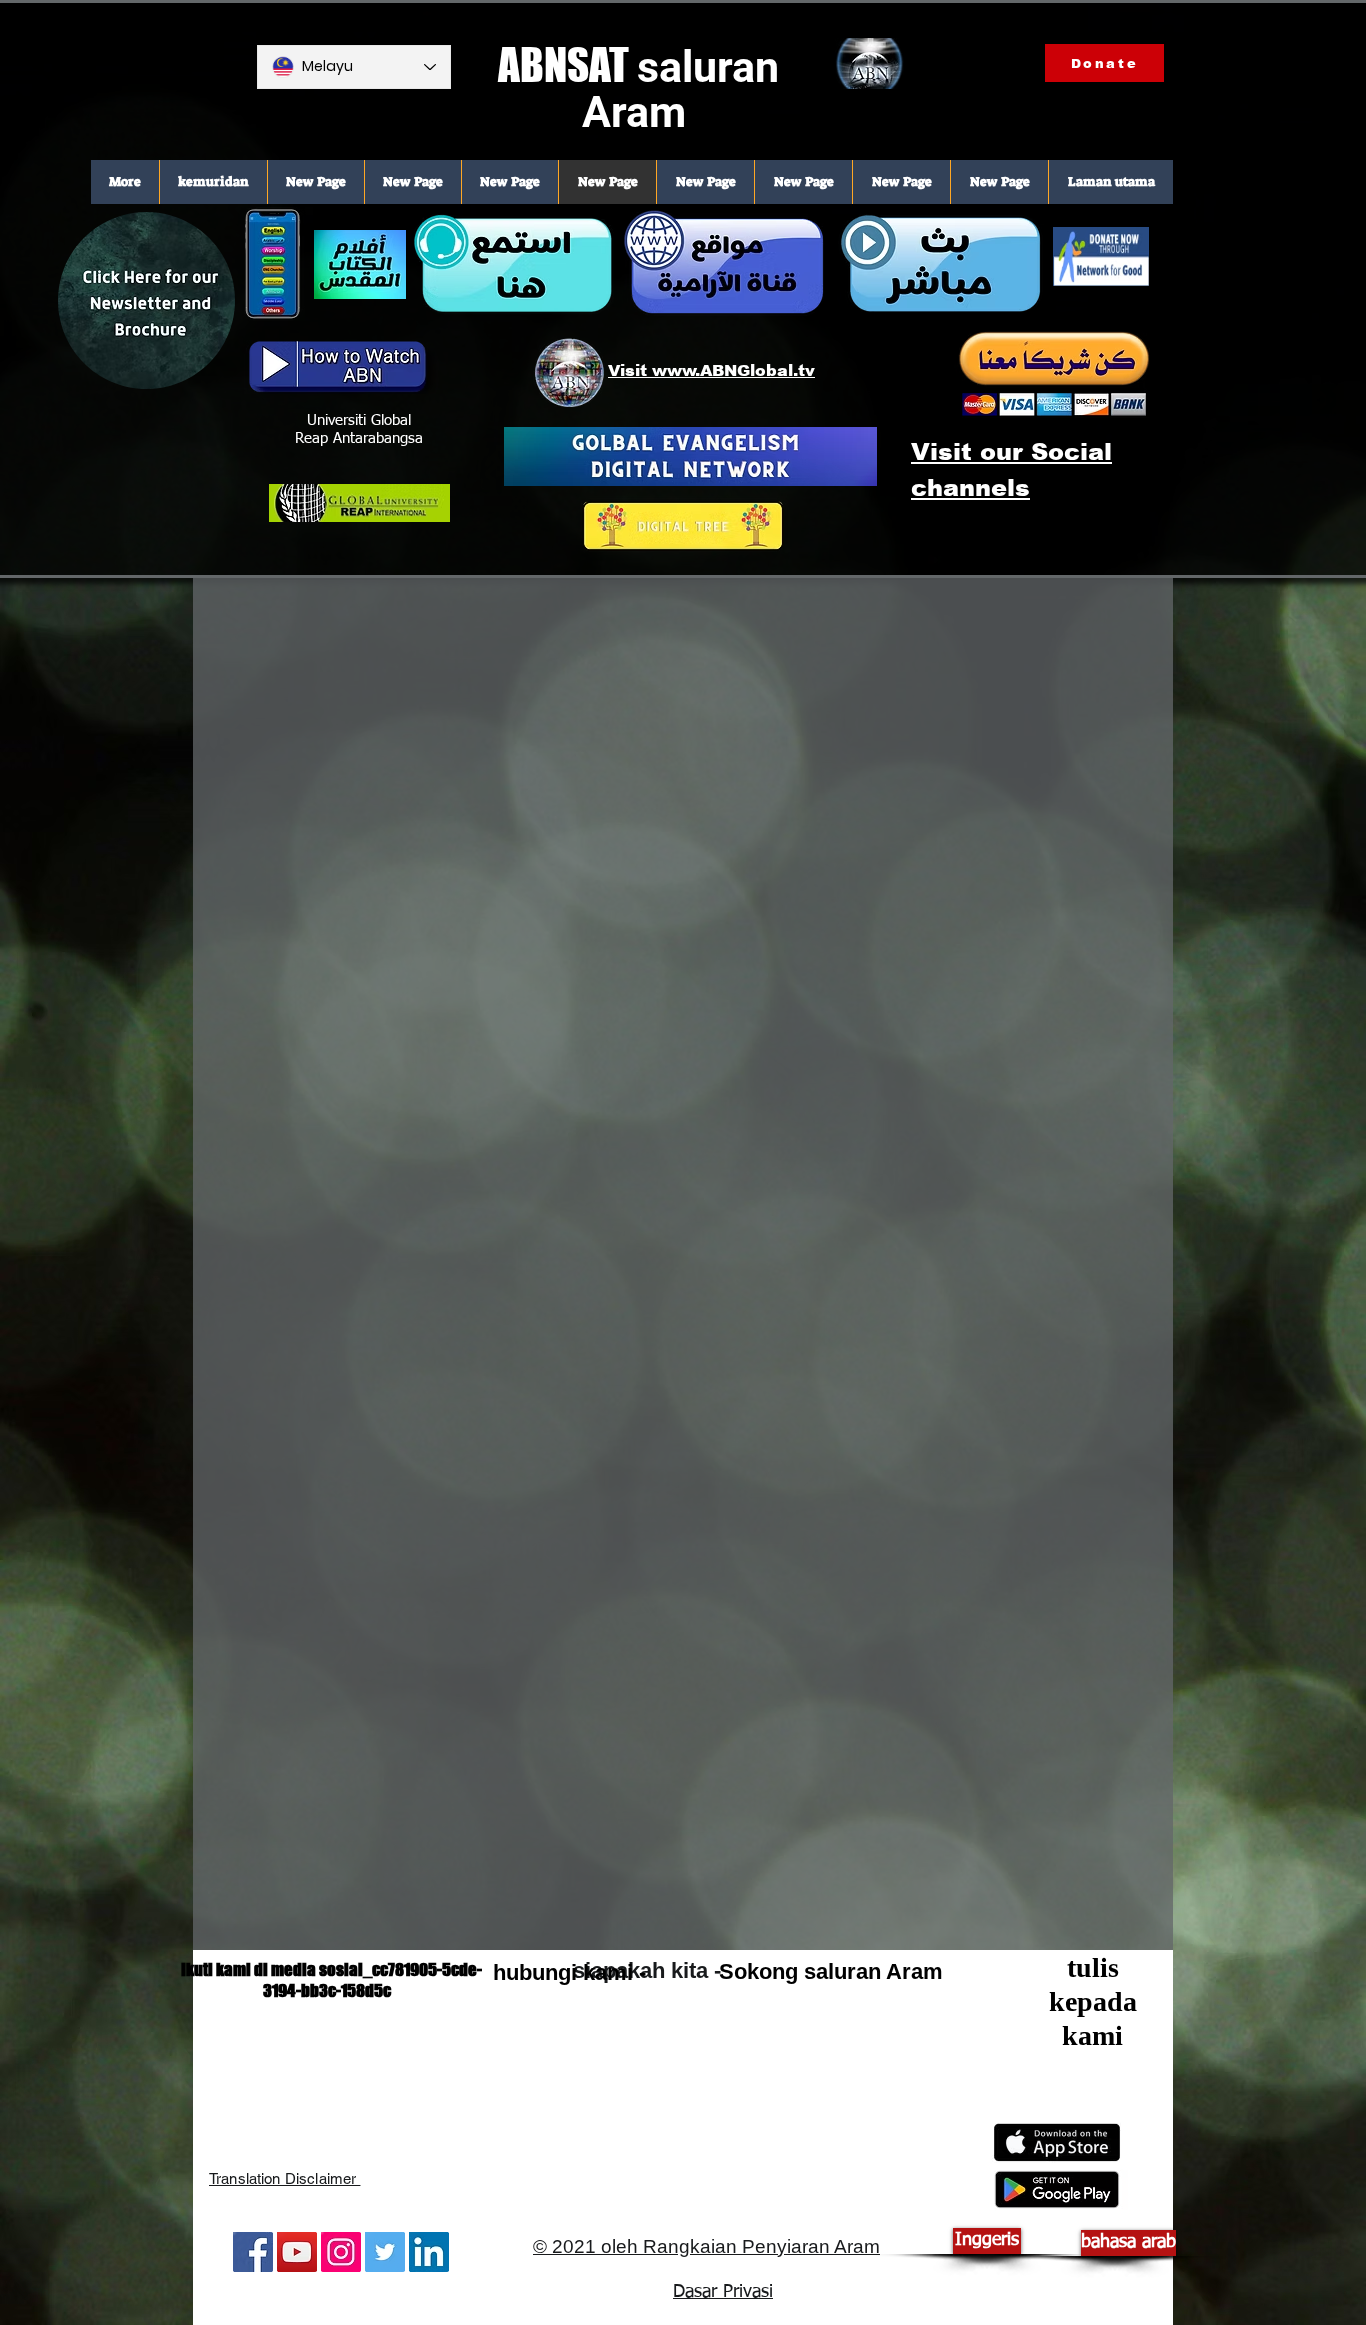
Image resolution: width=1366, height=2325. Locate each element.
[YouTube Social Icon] (297, 2252)
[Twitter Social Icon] (385, 2252)
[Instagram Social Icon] (341, 2252)
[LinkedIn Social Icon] (429, 2252)
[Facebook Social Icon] (253, 2252)
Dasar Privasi (723, 2292)
